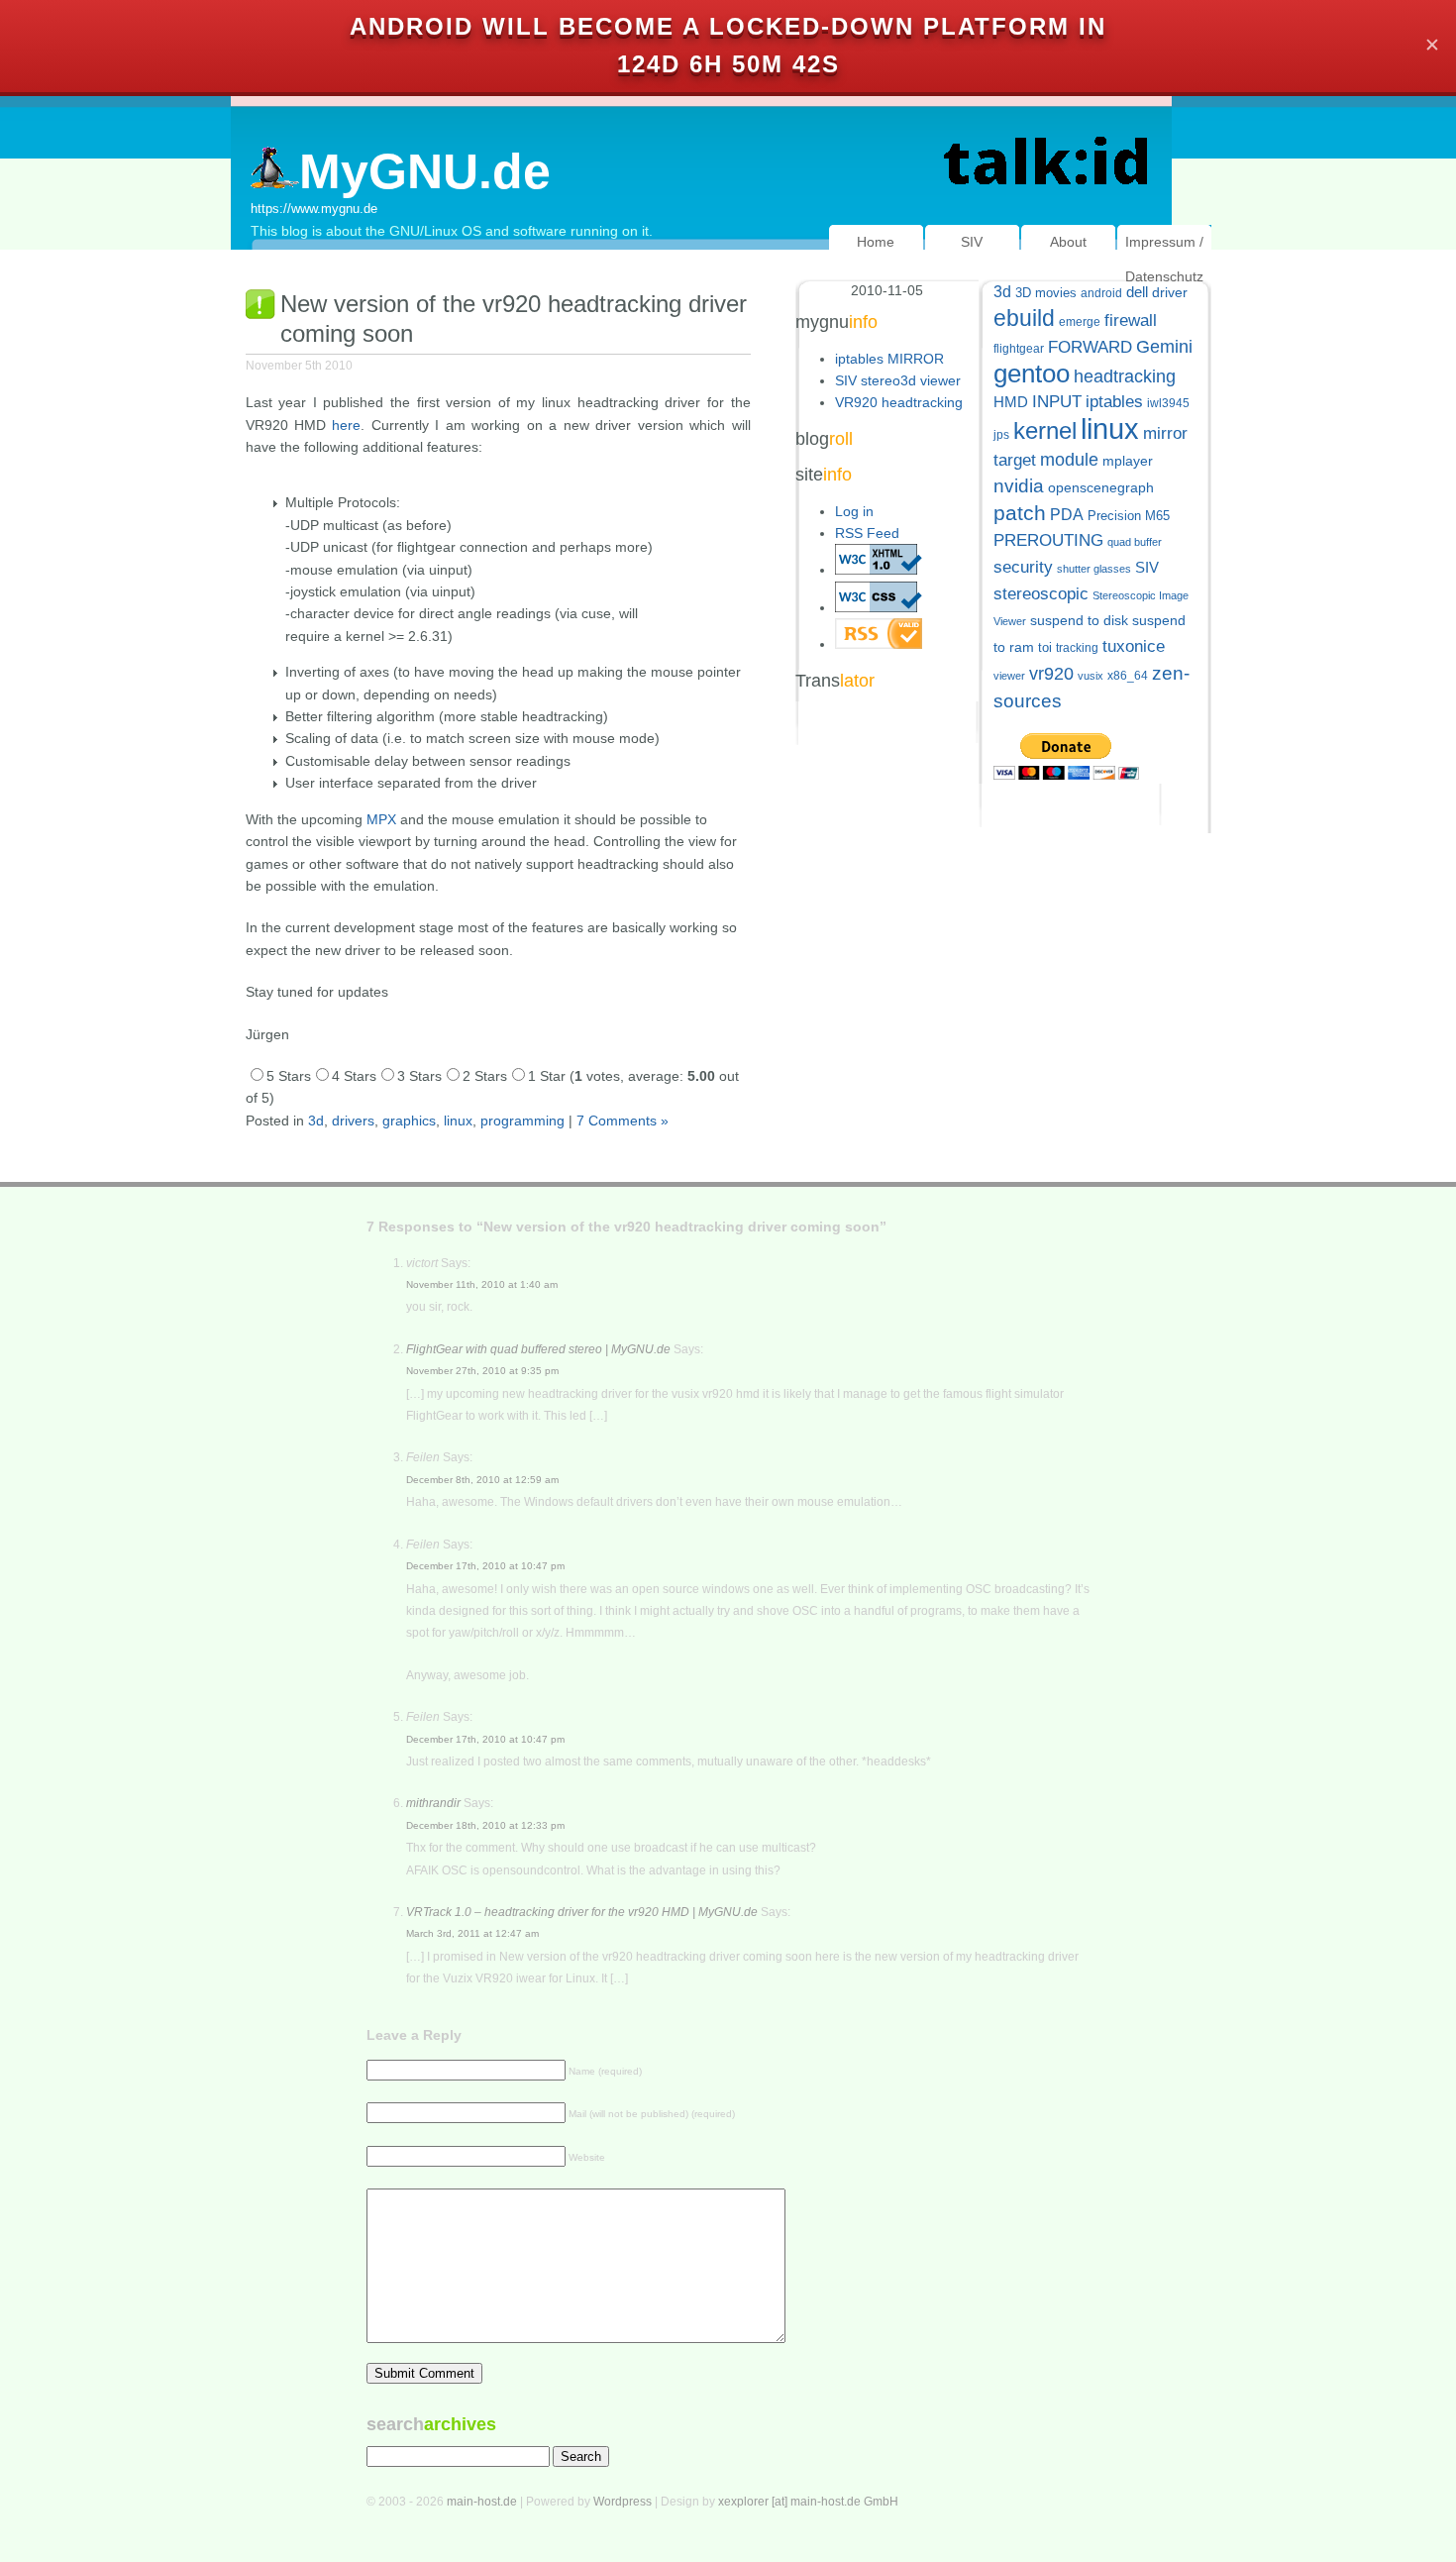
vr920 (1051, 674)
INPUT (1057, 402)
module (1069, 460)
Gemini (1164, 347)
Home (876, 242)
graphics (409, 1121)
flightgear (1019, 349)
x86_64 (1128, 676)
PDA (1067, 514)
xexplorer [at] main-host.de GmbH (808, 2502)
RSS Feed (867, 533)
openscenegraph (1101, 488)
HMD (1011, 402)
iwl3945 (1168, 403)
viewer (1009, 676)
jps (1001, 435)
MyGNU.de (425, 171)
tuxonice (1134, 646)
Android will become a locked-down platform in (728, 26)
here (346, 425)
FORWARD (1090, 347)
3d (316, 1121)
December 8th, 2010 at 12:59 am (482, 1480)
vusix (1091, 676)
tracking (1077, 648)
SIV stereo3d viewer (898, 380)
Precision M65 (1129, 516)
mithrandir (433, 1803)
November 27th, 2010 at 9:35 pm (482, 1371)
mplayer (1128, 461)
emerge (1080, 322)
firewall (1131, 320)
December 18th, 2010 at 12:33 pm (485, 1825)
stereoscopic (1041, 594)
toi (1045, 647)
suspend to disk (1079, 621)
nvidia (1019, 486)
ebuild (1024, 319)
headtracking (1125, 376)
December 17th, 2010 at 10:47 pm (485, 1566)
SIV (972, 242)
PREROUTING (1048, 540)
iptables (1114, 402)
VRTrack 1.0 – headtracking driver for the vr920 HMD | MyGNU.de (582, 1912)
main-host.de (482, 2502)
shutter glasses (1094, 569)
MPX (381, 819)
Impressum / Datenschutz (1164, 259)
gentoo (1032, 374)
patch (1020, 513)
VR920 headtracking (899, 402)
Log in (854, 511)
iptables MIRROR (889, 359)
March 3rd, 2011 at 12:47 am (472, 1933)
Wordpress (623, 2502)
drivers (353, 1121)
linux (458, 1121)
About (1068, 242)
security (1023, 567)
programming (522, 1121)
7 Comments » (623, 1121)
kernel (1045, 430)
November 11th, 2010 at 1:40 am (482, 1284)
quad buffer (1135, 542)
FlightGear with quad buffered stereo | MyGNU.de (538, 1349)
